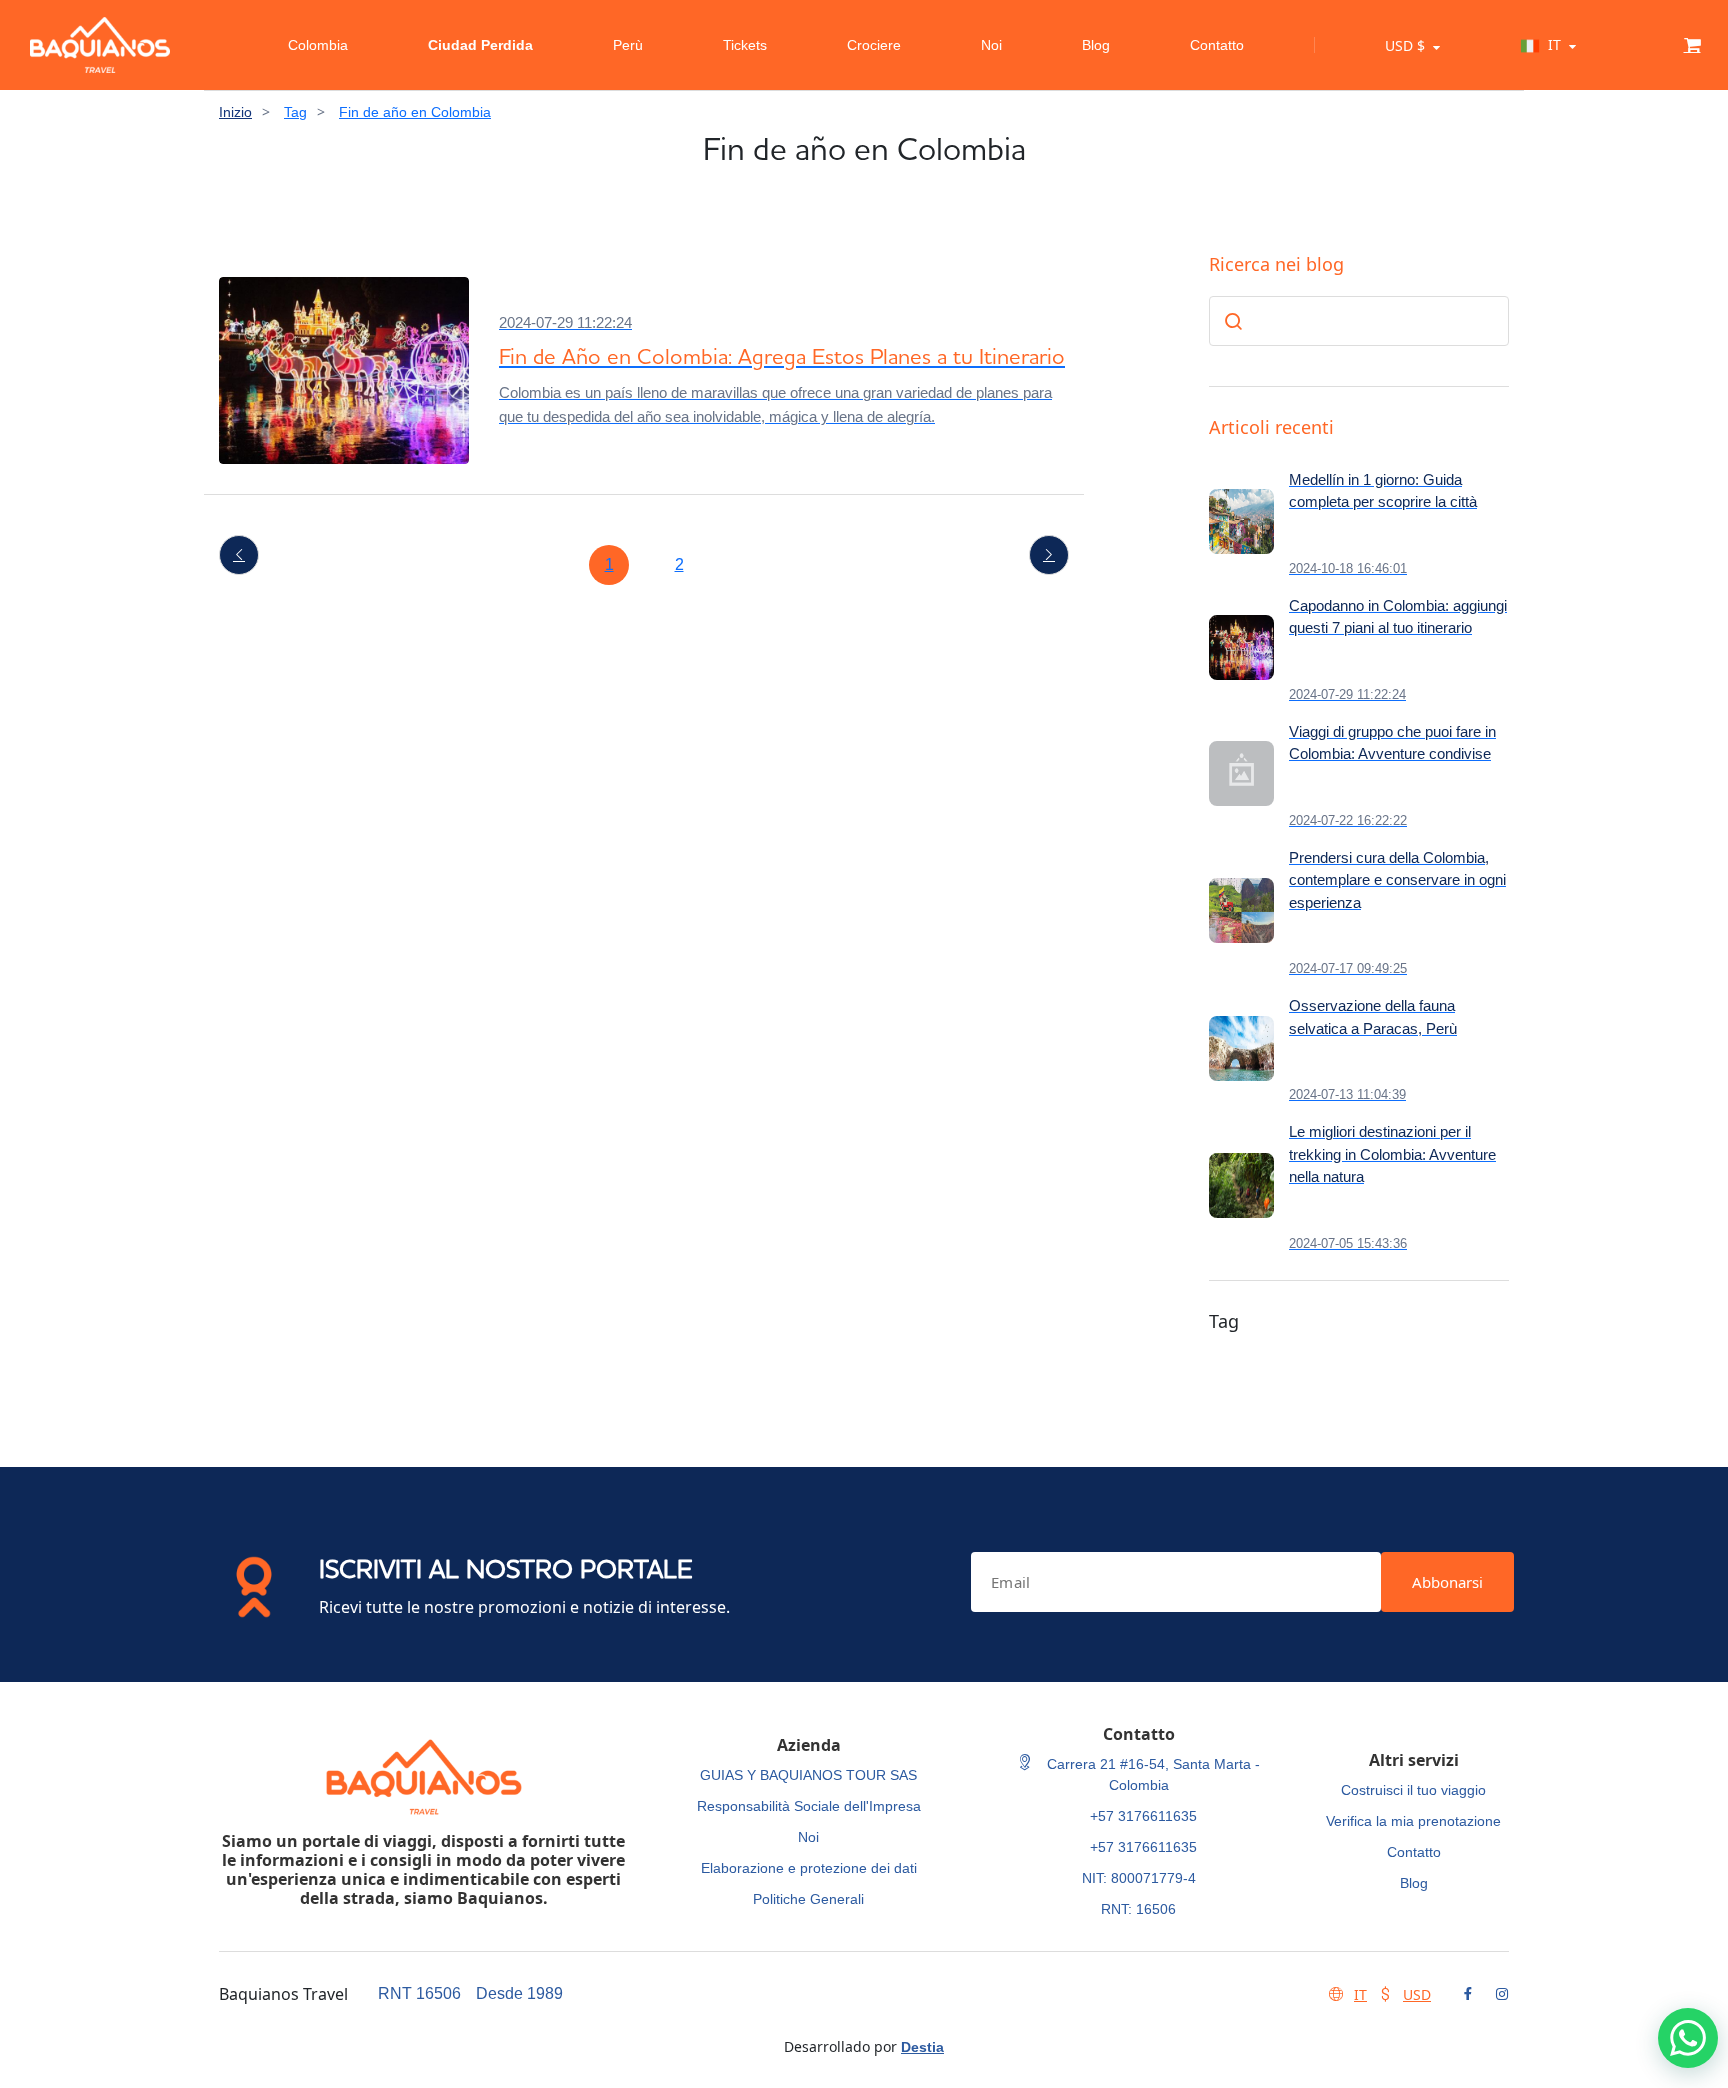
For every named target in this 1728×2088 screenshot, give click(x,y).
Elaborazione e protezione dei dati (809, 1868)
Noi (991, 45)
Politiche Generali (808, 1899)
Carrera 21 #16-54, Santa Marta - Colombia (1151, 1774)
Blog (1096, 45)
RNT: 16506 (1138, 1909)
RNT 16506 (419, 1993)
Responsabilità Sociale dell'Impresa (809, 1806)
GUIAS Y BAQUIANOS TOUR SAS (808, 1775)
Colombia (318, 45)
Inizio (235, 112)
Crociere (874, 45)
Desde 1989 (519, 1993)
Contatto (1217, 45)
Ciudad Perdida (480, 45)
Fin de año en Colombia (415, 112)
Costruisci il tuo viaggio (1413, 1790)
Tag (295, 112)
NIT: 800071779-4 (1139, 1878)
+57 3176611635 (1143, 1816)
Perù (628, 45)
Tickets (745, 45)
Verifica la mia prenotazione (1413, 1821)
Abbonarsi (1447, 1582)
